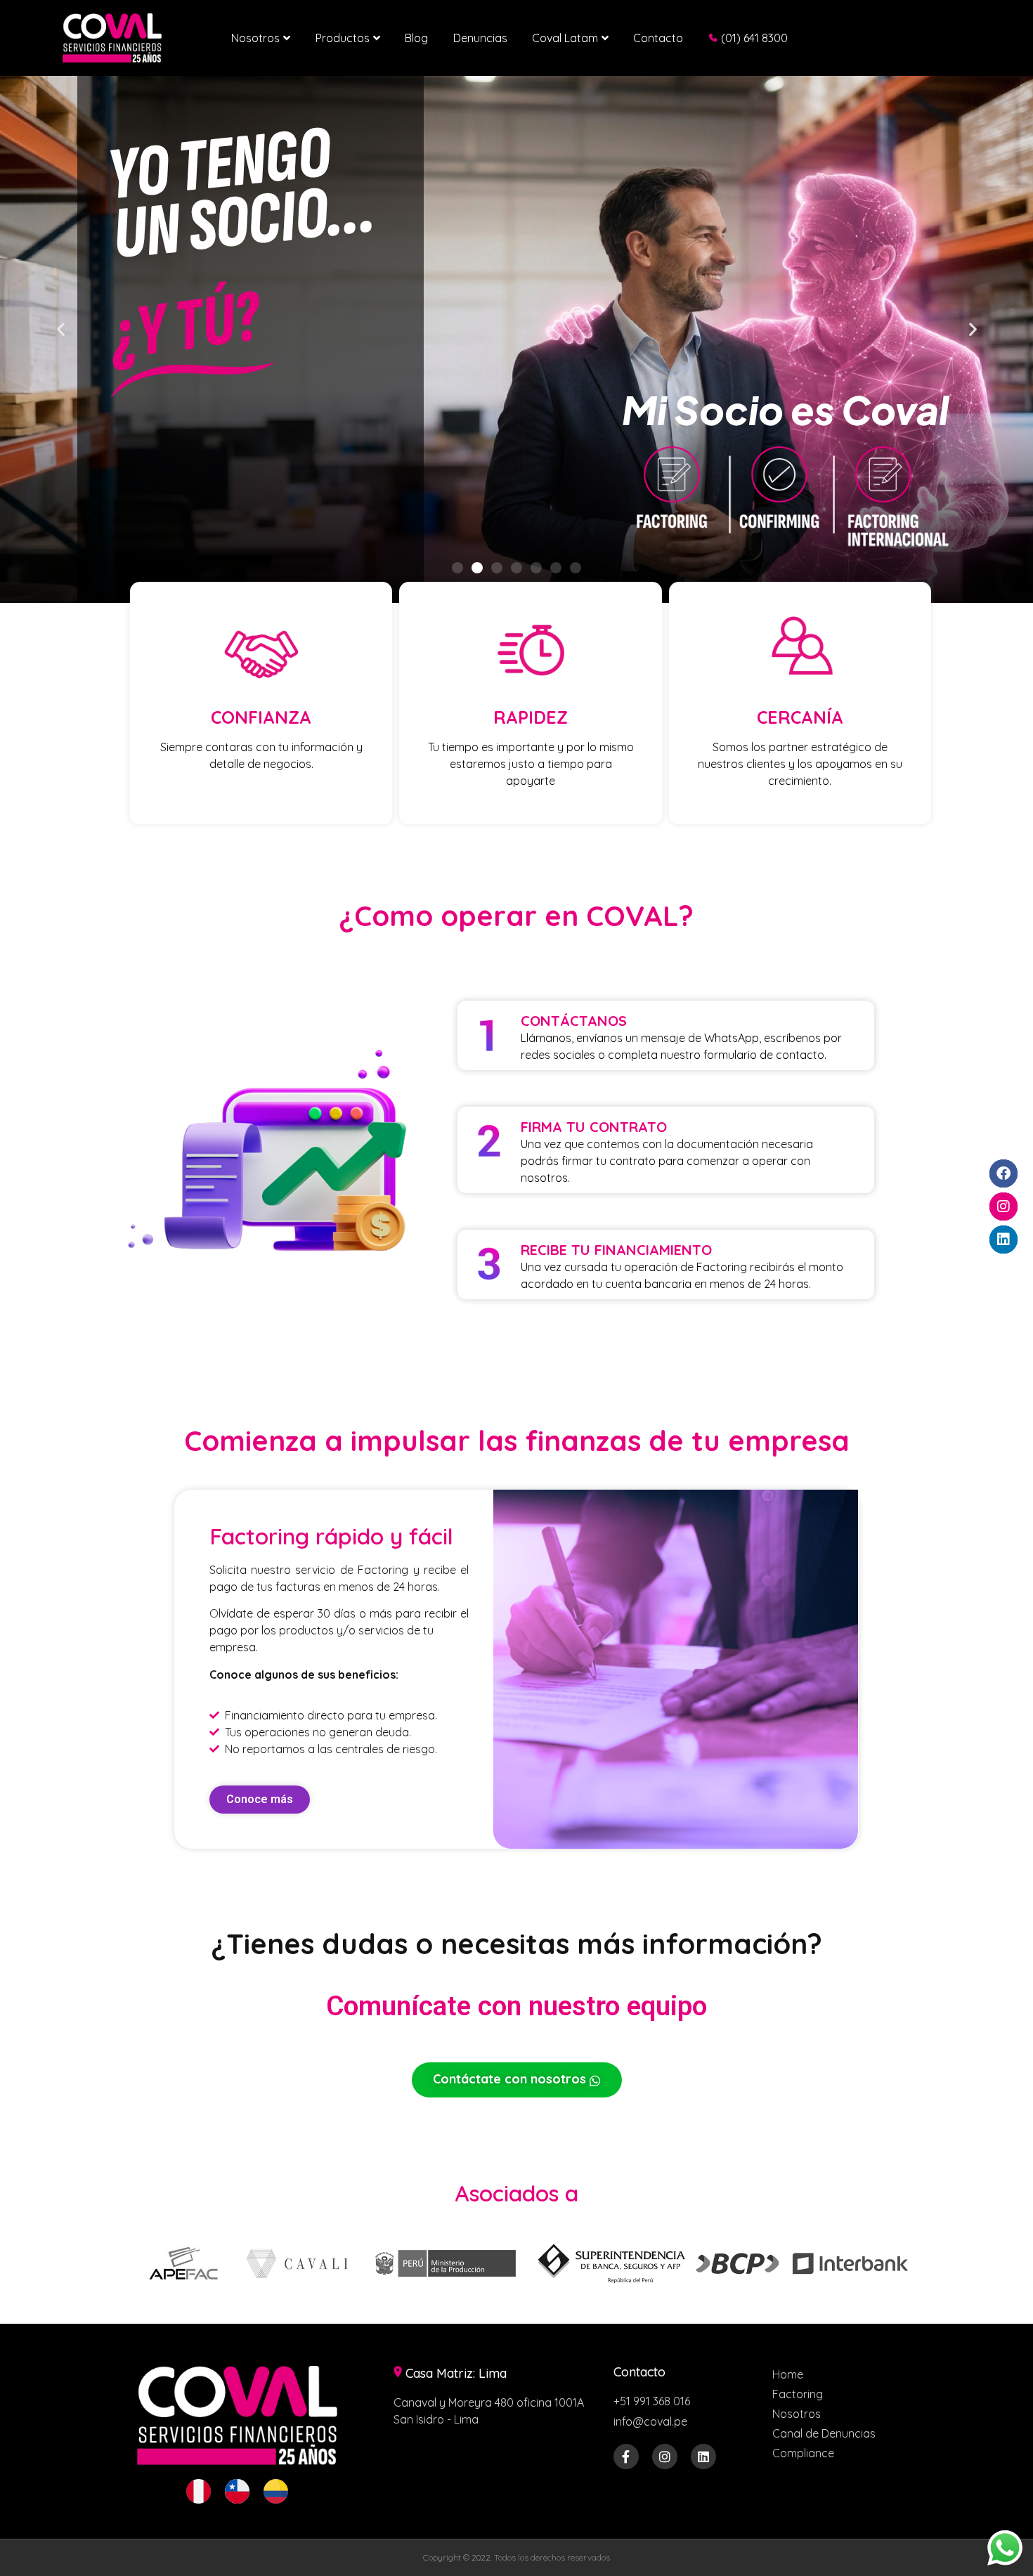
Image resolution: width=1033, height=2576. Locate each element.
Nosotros (255, 38)
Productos (343, 38)
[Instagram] (665, 2457)
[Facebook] (1003, 1173)
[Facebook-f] (626, 2457)
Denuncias (480, 38)
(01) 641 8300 (754, 38)
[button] (61, 329)
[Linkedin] (703, 2457)
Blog (416, 38)
